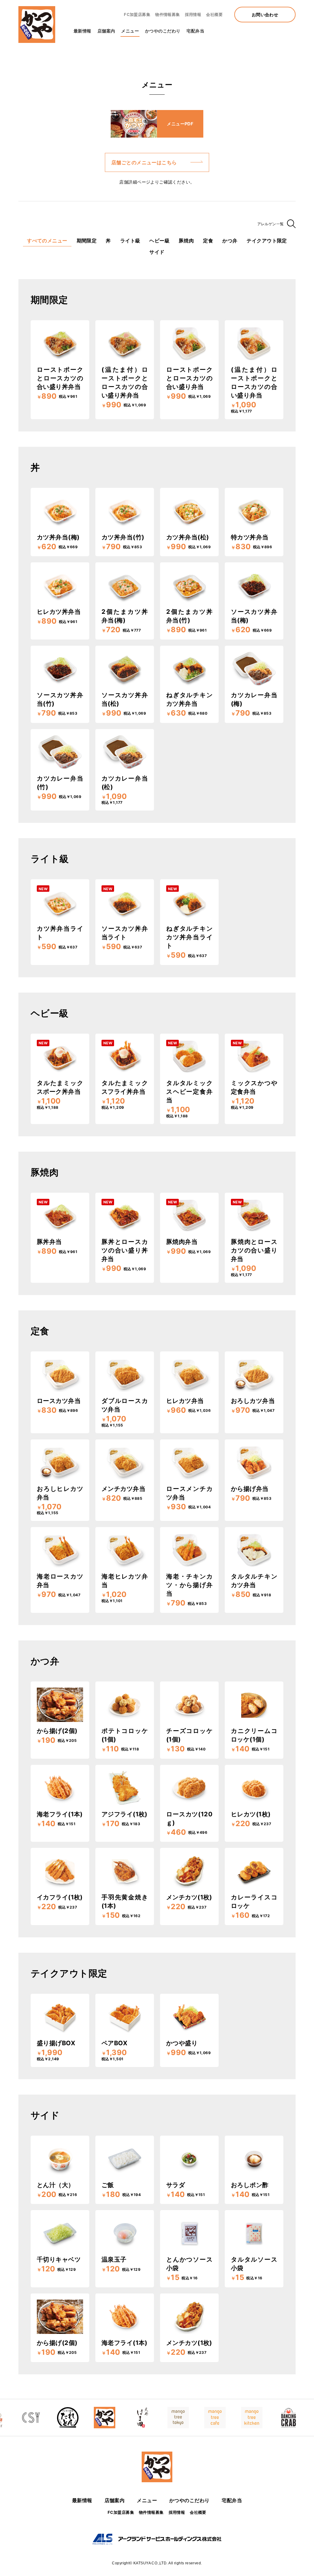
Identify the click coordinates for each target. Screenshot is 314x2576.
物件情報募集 (168, 14)
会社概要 (214, 14)
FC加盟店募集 (137, 14)
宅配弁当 (195, 31)
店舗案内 (106, 31)
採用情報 (193, 14)
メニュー (130, 31)
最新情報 (82, 31)
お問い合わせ (265, 15)
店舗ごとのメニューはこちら (144, 162)
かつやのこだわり (163, 31)
